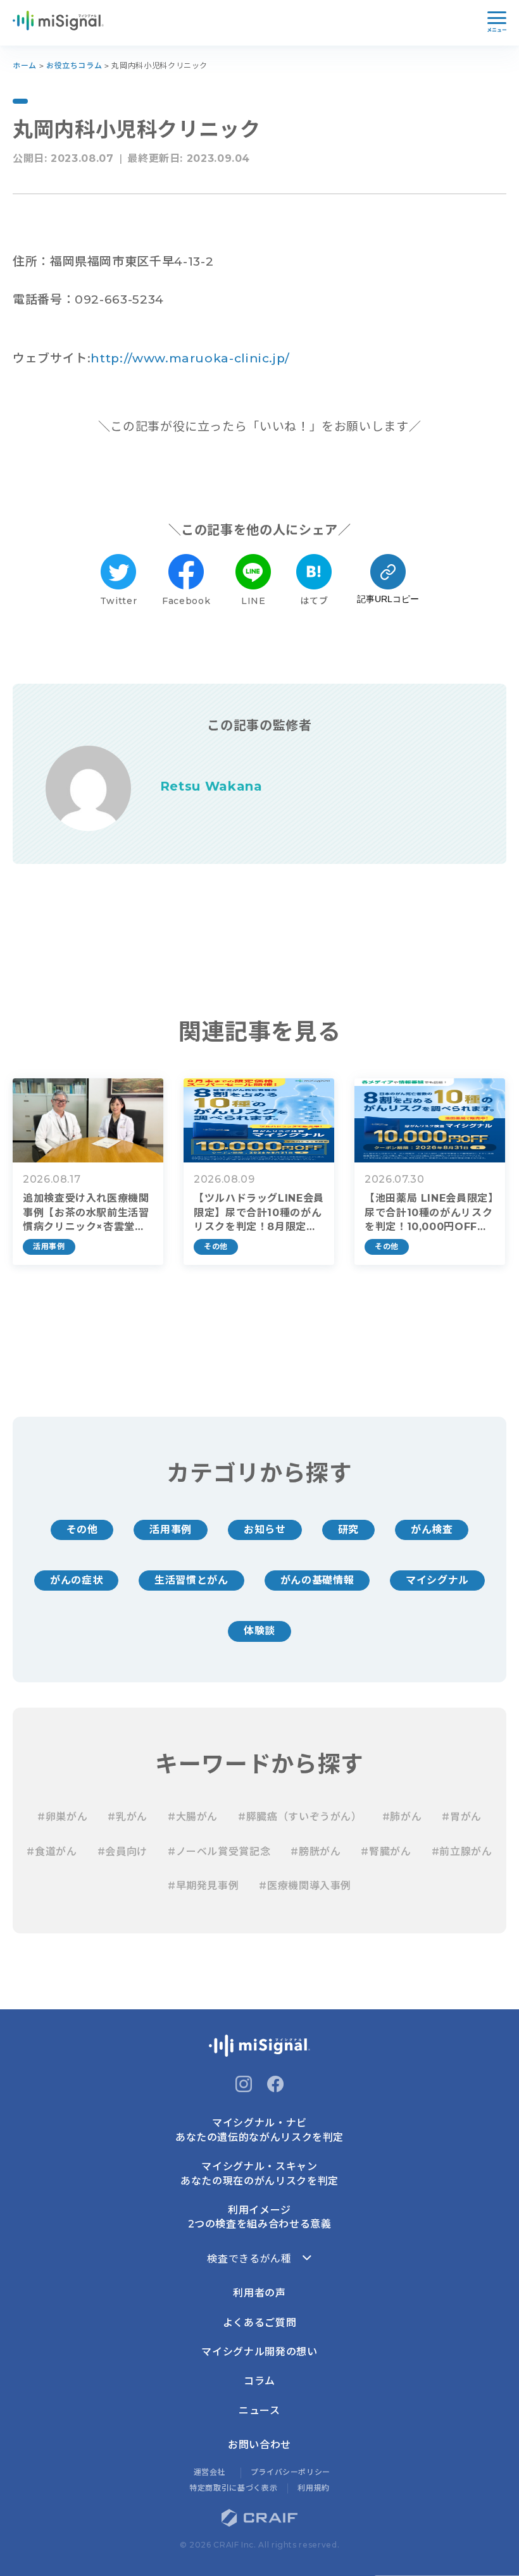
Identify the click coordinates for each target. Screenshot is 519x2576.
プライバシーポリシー (291, 2472)
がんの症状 (76, 1580)
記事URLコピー (388, 599)
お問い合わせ (259, 2445)
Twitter (118, 601)
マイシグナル (437, 1580)
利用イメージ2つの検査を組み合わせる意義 (260, 2217)
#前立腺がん (462, 1852)
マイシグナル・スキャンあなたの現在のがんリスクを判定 (259, 2173)
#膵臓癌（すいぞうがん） (300, 1817)
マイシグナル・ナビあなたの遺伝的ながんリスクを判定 (259, 2130)
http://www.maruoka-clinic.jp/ (190, 358)
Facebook (186, 601)
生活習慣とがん (191, 1580)
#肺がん (402, 1817)
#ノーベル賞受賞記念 (219, 1852)
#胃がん (462, 1817)
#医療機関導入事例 (305, 1886)
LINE (253, 601)
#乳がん (128, 1817)
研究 (348, 1530)
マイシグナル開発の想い (259, 2352)
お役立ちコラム (74, 65)
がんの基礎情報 (317, 1580)
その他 (82, 1530)
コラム (259, 2381)
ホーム (25, 65)
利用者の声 (259, 2293)
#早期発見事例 (203, 1886)
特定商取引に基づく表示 (233, 2488)
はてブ (314, 601)
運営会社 (210, 2472)
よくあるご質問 (259, 2323)
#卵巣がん (62, 1817)
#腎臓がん (386, 1852)
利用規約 (314, 2488)
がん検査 (432, 1530)
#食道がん (52, 1852)
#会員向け (122, 1852)
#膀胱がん (316, 1852)
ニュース (259, 2411)
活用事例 (171, 1530)
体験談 (259, 1631)
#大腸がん (193, 1817)
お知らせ (265, 1530)
